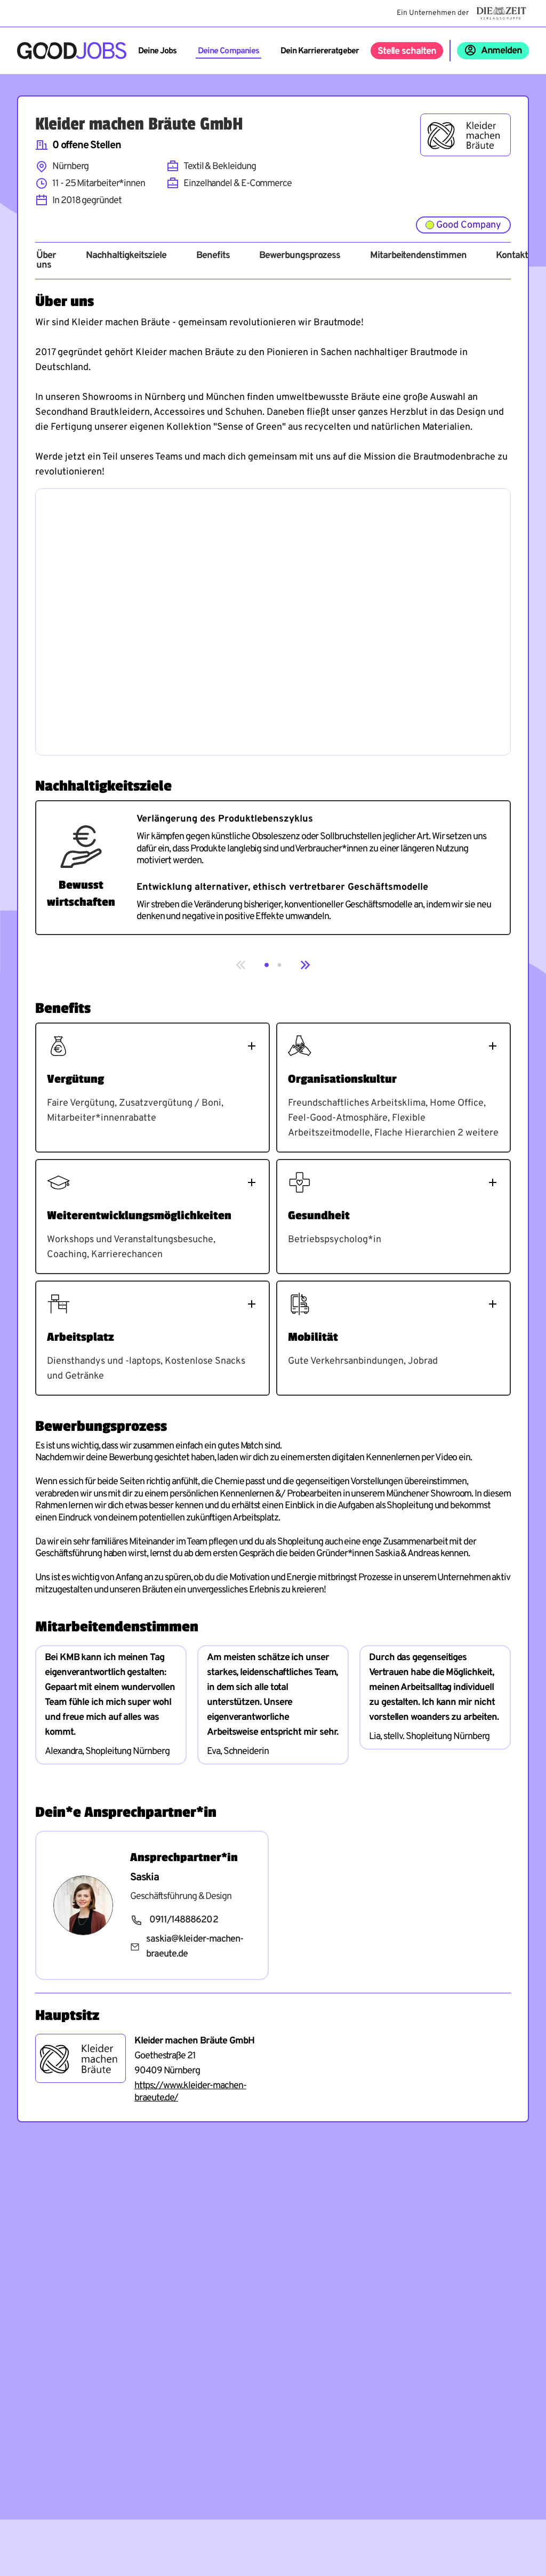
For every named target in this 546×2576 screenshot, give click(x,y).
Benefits (213, 256)
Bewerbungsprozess (300, 256)
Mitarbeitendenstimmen (418, 256)
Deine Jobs (157, 51)
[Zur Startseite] (72, 51)
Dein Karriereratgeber (320, 51)
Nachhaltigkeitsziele (126, 256)
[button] (267, 965)
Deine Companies (228, 51)
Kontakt (512, 256)
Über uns (46, 261)
